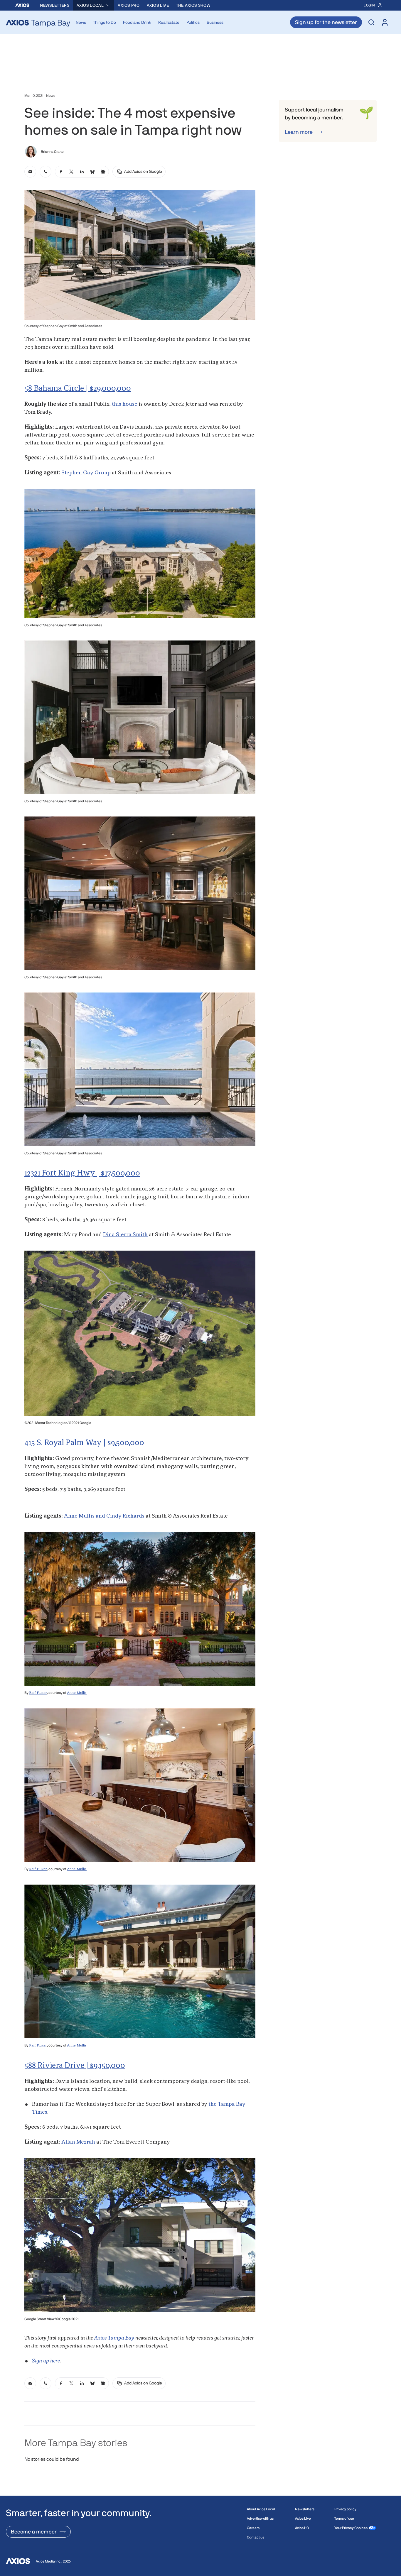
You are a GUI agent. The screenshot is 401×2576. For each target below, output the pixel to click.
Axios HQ (302, 2528)
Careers (253, 2528)
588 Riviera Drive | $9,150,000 (75, 2066)
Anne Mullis (77, 1693)
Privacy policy (345, 2509)
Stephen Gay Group (86, 473)
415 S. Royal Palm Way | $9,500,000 (84, 1443)
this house (125, 404)
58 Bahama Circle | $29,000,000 (78, 389)
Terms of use (344, 2519)
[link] (30, 172)
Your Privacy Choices (351, 2528)
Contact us (256, 2537)
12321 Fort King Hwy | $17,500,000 (82, 1173)
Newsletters (55, 5)
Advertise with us (260, 2519)
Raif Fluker (38, 1693)
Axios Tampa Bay (114, 2338)
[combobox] (94, 5)
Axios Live (158, 5)
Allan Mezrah (78, 2142)
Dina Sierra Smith (125, 1235)
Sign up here (46, 2361)
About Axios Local (261, 2509)
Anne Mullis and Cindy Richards (104, 1516)
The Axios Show (193, 5)
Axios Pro (129, 5)
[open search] (371, 22)
